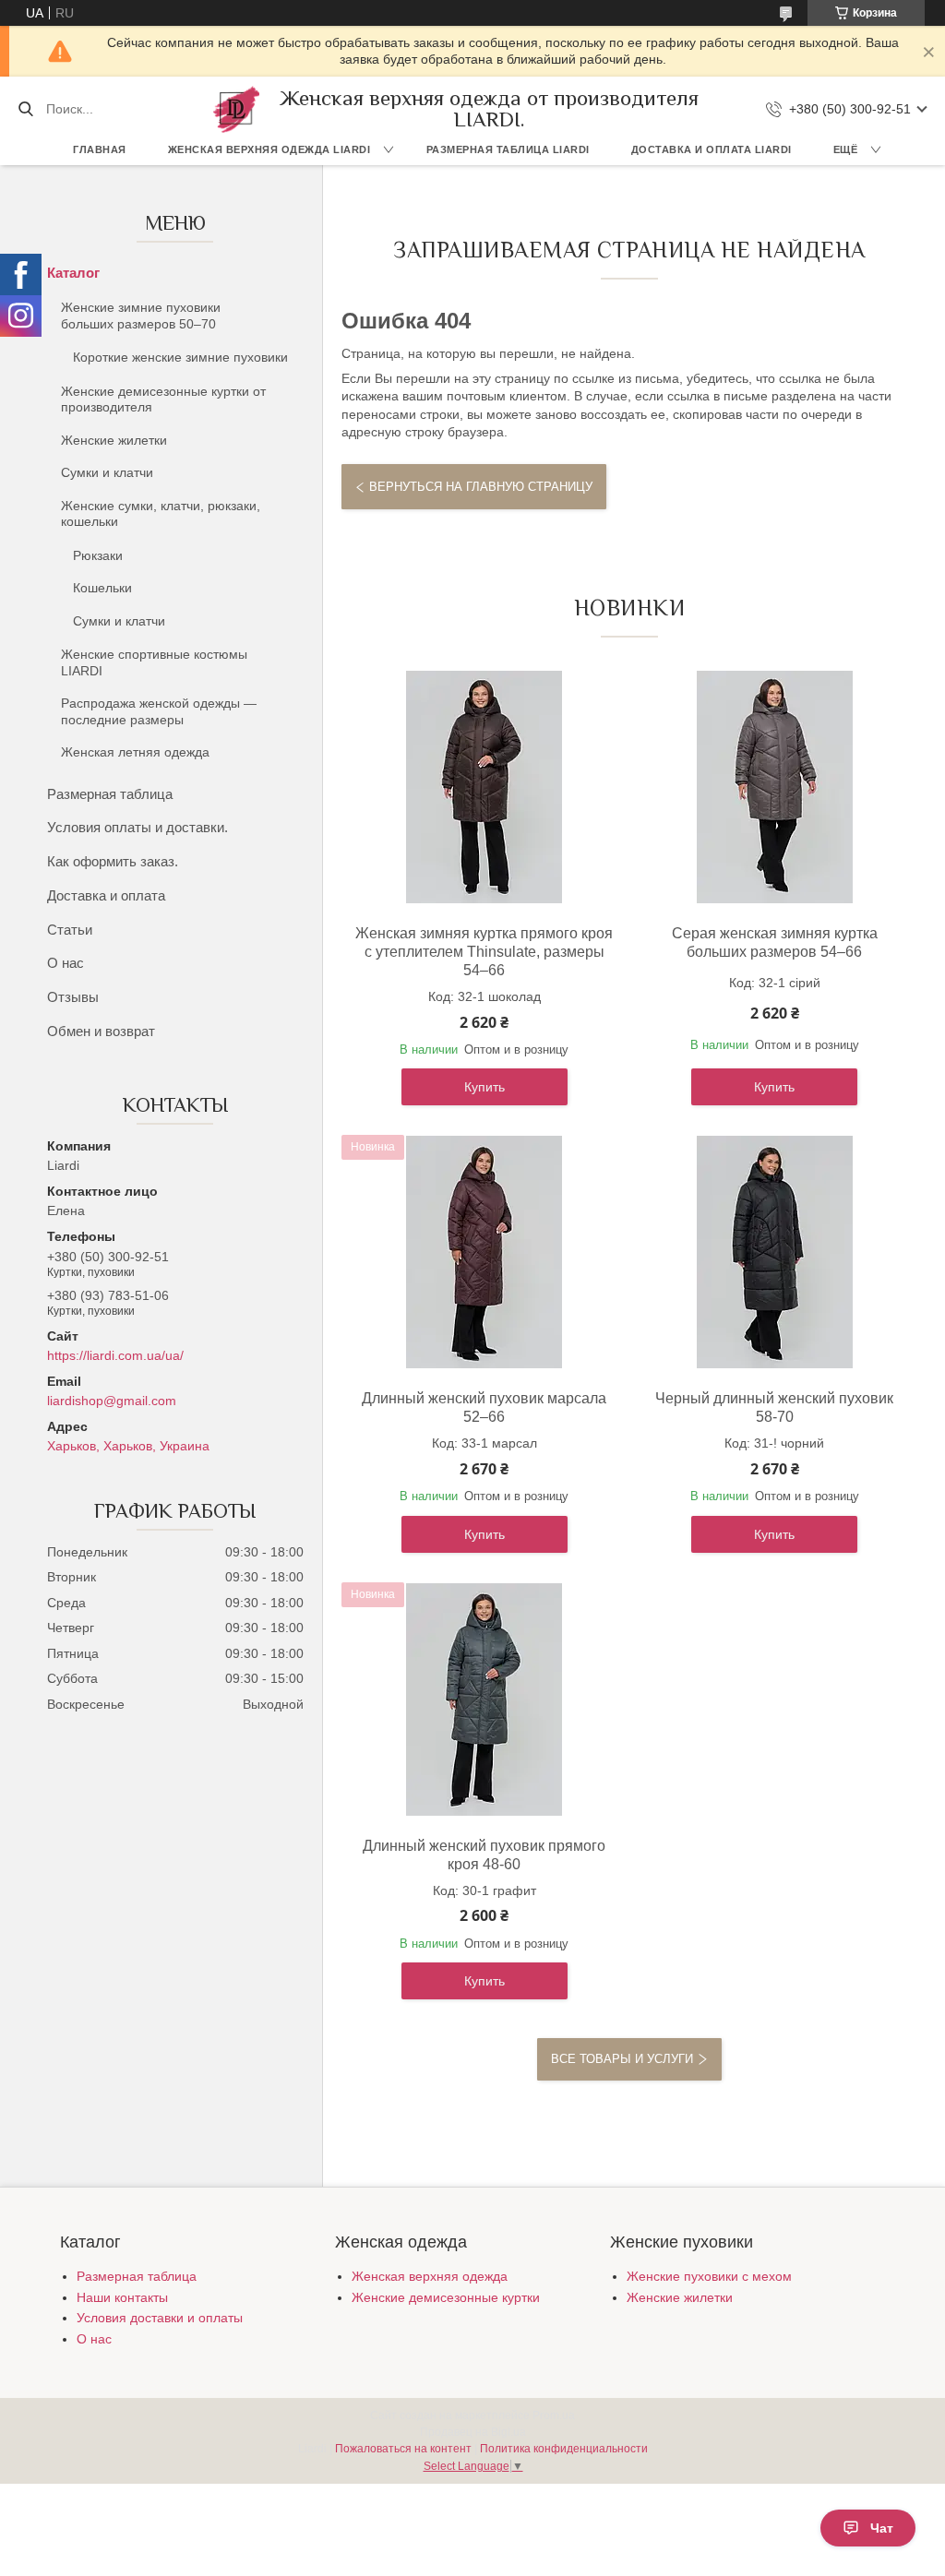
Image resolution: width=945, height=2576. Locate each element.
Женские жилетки (114, 440)
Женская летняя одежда (135, 752)
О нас (66, 963)
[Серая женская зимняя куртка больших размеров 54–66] (774, 787)
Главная (100, 149)
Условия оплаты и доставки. (138, 827)
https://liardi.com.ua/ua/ (115, 1355)
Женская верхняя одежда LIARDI (269, 149)
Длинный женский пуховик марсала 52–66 (484, 1407)
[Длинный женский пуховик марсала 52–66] (484, 1252)
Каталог (73, 273)
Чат (882, 2528)
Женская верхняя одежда (430, 2276)
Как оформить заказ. (113, 861)
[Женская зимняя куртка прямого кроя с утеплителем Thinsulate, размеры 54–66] (484, 787)
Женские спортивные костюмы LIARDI (154, 662)
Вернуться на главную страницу (481, 487)
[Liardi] (236, 109)
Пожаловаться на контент (403, 2449)
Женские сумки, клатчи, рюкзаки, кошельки (161, 514)
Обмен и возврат (101, 1031)
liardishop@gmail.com (112, 1401)
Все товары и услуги (622, 2059)
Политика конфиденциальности (564, 2449)
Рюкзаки (98, 555)
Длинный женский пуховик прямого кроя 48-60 (484, 1855)
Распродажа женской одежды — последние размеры (159, 711)
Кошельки (102, 588)
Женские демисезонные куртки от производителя (163, 400)
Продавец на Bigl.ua (473, 2432)
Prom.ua (554, 2415)
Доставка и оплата (106, 895)
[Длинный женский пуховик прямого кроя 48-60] (484, 1699)
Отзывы (73, 997)
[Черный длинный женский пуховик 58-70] (774, 1252)
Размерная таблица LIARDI (508, 149)
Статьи (70, 930)
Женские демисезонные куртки (446, 2297)
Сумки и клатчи (107, 472)
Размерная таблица (110, 794)
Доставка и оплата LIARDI (712, 149)
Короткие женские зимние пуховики (180, 357)
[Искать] (25, 109)
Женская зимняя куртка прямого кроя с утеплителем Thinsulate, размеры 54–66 (484, 952)
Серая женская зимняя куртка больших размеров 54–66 (775, 942)
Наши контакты (122, 2297)
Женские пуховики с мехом (709, 2276)
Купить (484, 1087)
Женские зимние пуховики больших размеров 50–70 (141, 316)
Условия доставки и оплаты (160, 2318)
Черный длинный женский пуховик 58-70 (774, 1407)
